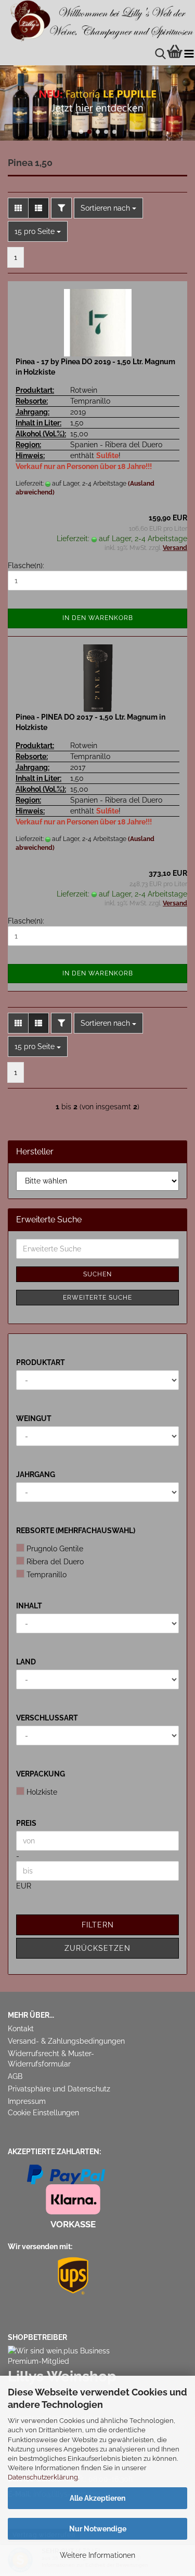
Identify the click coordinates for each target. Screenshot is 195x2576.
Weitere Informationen (97, 2555)
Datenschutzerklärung (43, 2477)
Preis (26, 1823)
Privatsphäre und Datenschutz (59, 2089)
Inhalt (29, 1606)
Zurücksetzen (97, 1948)
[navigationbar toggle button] (189, 54)
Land (26, 1662)
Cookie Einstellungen (43, 2113)
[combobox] (108, 208)
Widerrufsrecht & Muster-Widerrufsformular (51, 2059)
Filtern (98, 1925)
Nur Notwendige (98, 2529)
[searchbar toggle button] (160, 54)
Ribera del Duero (55, 1562)
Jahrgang (36, 1475)
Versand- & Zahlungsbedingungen (66, 2041)
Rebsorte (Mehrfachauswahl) (76, 1531)
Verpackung (41, 1774)
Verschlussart (47, 1718)
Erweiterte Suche (97, 1298)
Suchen (97, 1274)
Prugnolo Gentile (55, 1549)
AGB (15, 2076)
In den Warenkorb (98, 618)
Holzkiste (42, 1792)
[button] (81, 132)
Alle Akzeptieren (97, 2498)
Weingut (34, 1418)
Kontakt (21, 2029)
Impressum (27, 2101)
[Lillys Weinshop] (97, 21)
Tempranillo (47, 1575)
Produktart (41, 1362)
